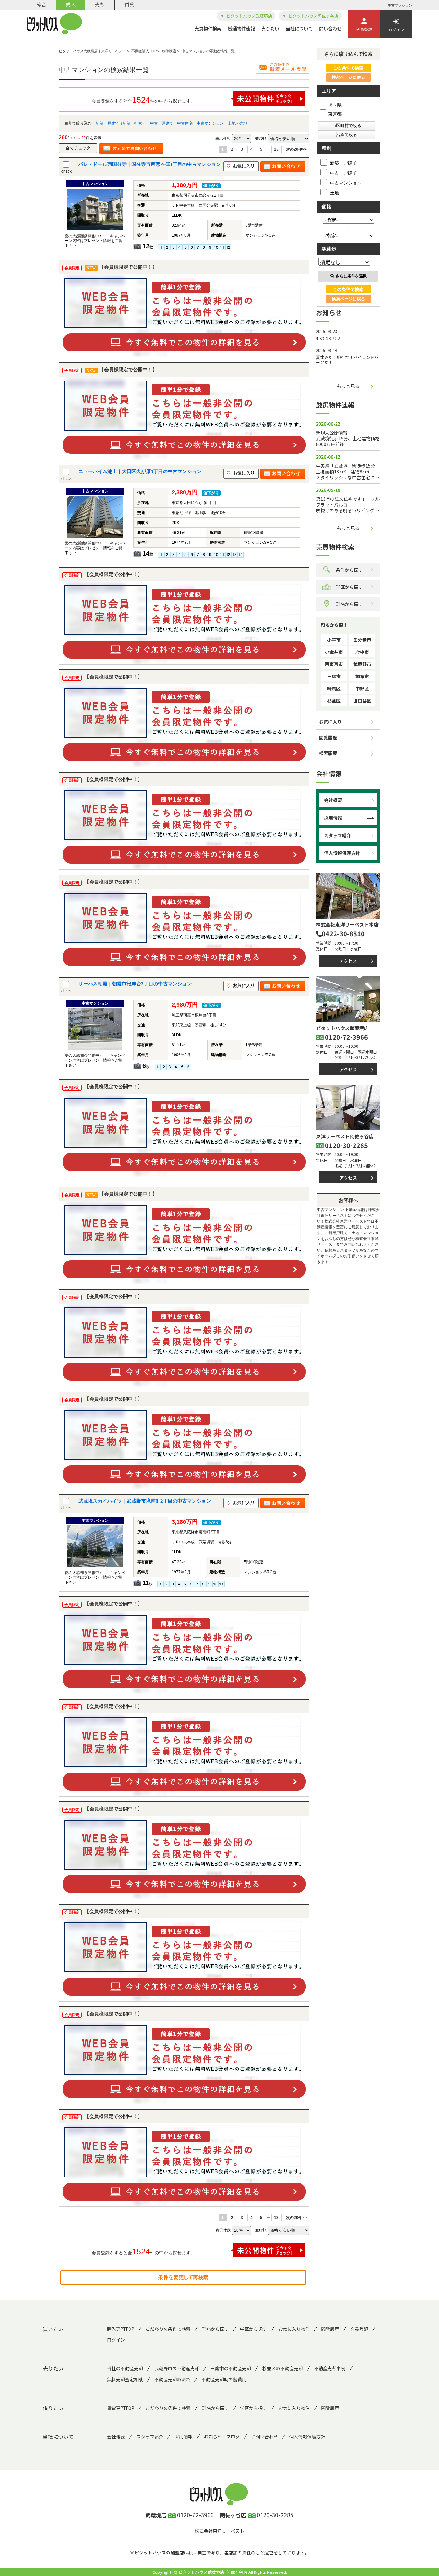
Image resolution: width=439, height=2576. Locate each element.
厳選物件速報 (241, 28)
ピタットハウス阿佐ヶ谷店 (313, 16)
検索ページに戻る (348, 77)
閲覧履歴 (328, 737)
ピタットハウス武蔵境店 (249, 16)
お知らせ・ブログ (222, 2437)
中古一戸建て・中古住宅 (171, 123)
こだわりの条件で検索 (168, 2329)
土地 (335, 193)
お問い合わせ (264, 2437)
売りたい (270, 28)
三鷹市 (334, 676)
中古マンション (210, 123)
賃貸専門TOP (121, 2408)
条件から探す (349, 570)
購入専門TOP (121, 2329)
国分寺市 (362, 640)
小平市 (334, 640)
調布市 (362, 676)
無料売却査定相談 (125, 2379)
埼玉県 (335, 105)
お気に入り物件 (294, 2329)
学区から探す (349, 587)
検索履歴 (328, 753)
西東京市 (334, 664)
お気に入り (330, 722)
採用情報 (333, 818)
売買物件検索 (208, 28)
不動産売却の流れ (172, 2379)
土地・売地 (237, 123)
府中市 (362, 652)
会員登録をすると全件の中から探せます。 (143, 100)
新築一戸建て (344, 163)
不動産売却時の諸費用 (224, 2379)
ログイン (396, 29)
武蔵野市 (362, 664)
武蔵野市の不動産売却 (177, 2368)
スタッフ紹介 (337, 835)
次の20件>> (296, 149)
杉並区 (334, 701)
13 (276, 149)
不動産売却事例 (330, 2368)
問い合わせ (330, 28)
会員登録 (364, 29)
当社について (299, 28)
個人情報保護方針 (342, 853)
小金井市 (334, 652)
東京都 (335, 114)
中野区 (362, 688)
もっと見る (348, 386)
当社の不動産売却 (125, 2368)
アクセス (348, 961)
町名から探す (349, 604)
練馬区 (334, 688)
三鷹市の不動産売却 (231, 2368)
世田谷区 (362, 701)
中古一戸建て (344, 173)
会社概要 (333, 800)
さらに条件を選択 (351, 276)
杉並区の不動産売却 (282, 2368)
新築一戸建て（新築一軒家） (121, 123)
